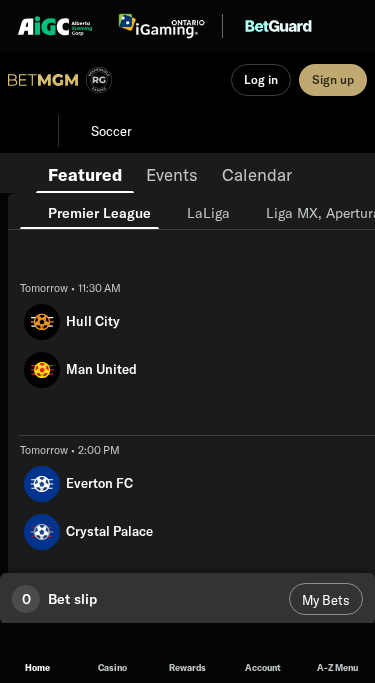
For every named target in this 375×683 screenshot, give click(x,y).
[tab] (85, 173)
